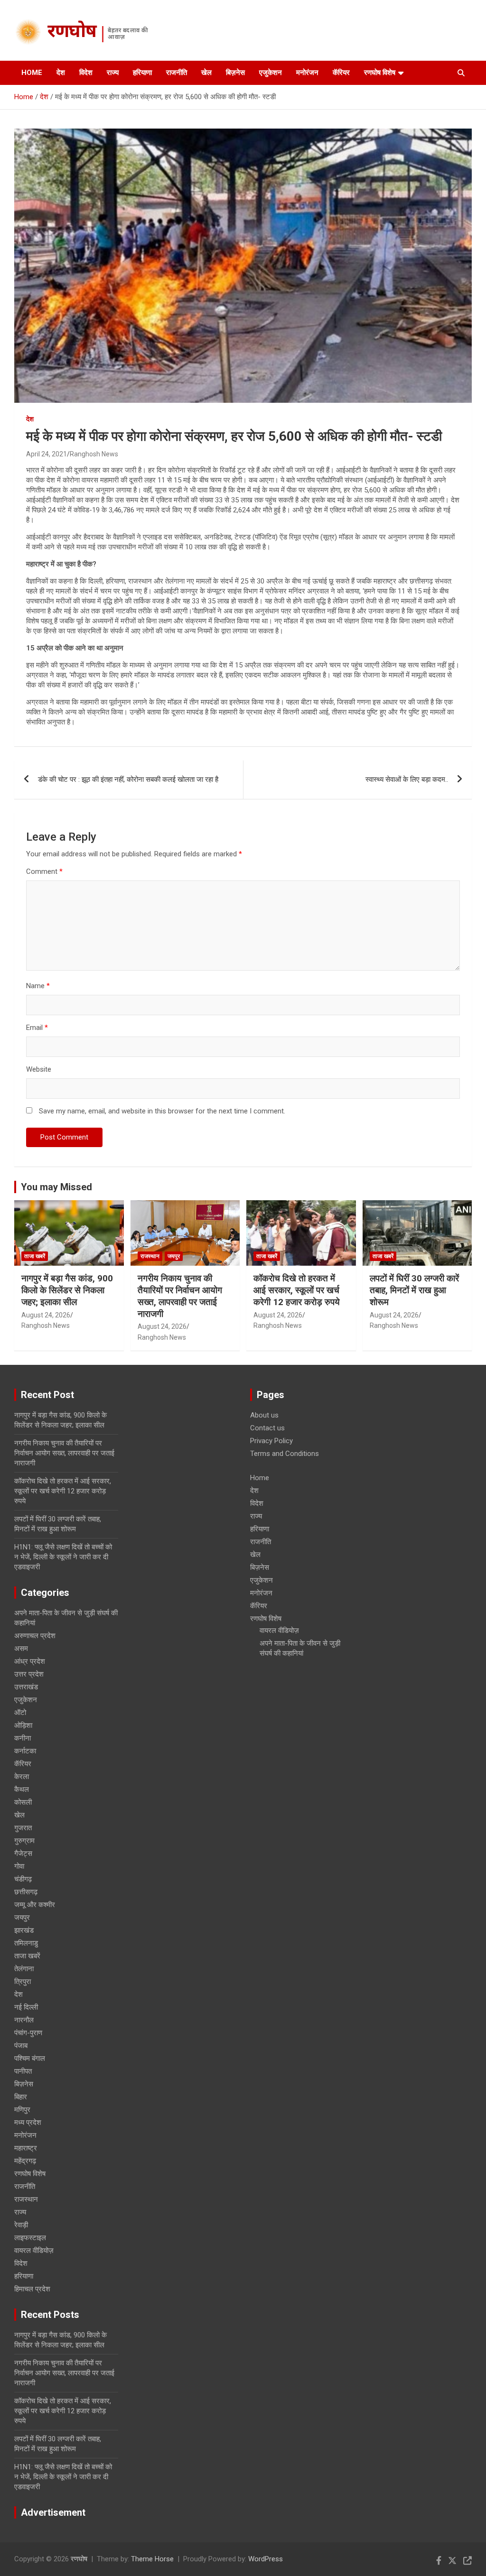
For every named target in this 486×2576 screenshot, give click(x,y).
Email (37, 1028)
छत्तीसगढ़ (26, 1892)
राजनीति (177, 73)
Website (39, 1069)
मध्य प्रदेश (28, 2122)
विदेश (86, 73)
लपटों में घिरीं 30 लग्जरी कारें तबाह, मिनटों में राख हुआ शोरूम (414, 1290)
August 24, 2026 (46, 1315)
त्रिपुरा (23, 1982)
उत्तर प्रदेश (29, 1674)
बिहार (21, 2097)
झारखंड (24, 1930)
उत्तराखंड (26, 1687)
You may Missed (56, 1187)
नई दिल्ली (26, 2007)
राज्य (113, 73)
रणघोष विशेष (380, 73)
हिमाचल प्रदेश (32, 2289)
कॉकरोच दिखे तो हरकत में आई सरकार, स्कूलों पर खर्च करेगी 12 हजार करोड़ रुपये (297, 1290)
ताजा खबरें (35, 1256)
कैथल (22, 1789)
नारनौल (24, 2020)
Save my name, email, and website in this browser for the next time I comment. (162, 1111)
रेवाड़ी (21, 2225)
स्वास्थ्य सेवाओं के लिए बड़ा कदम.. (407, 779)
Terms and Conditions (285, 1454)
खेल (206, 73)
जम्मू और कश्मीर (35, 1905)
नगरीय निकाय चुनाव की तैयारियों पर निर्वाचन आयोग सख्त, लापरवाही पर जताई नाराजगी (180, 1296)
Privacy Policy (271, 1441)
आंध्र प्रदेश (30, 1661)
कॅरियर (341, 73)
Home (32, 73)
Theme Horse (152, 2559)
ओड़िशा (23, 1725)
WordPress (266, 2559)
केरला (22, 1777)
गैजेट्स (23, 1853)
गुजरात (23, 1828)
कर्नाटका (25, 1751)
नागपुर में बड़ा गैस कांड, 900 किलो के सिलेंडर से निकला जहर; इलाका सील (67, 1290)
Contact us (267, 1428)
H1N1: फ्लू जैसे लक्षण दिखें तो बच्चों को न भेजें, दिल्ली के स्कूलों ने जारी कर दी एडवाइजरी (63, 1557)
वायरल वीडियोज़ (34, 2251)
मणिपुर (22, 2110)
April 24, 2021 (47, 454)
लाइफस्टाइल (30, 2238)
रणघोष (72, 33)
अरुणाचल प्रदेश (35, 1636)
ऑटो (20, 1713)
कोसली (23, 1802)
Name (38, 986)
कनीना (23, 1738)
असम (21, 1649)
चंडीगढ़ (23, 1879)
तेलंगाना (24, 1969)
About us (264, 1415)
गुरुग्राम (24, 1841)
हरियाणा (142, 73)
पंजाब (21, 2046)
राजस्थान (150, 1256)
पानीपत (23, 2071)
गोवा (19, 1866)
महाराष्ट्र (26, 2148)
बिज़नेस (235, 73)
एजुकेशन (271, 73)
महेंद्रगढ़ (25, 2161)
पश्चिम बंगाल (30, 2058)
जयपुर (174, 1256)
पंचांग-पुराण (28, 2033)
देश (61, 73)
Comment (44, 871)
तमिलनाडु (26, 1943)
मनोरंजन (307, 73)
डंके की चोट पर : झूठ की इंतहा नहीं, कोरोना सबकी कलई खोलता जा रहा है (128, 779)
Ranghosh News (94, 454)
